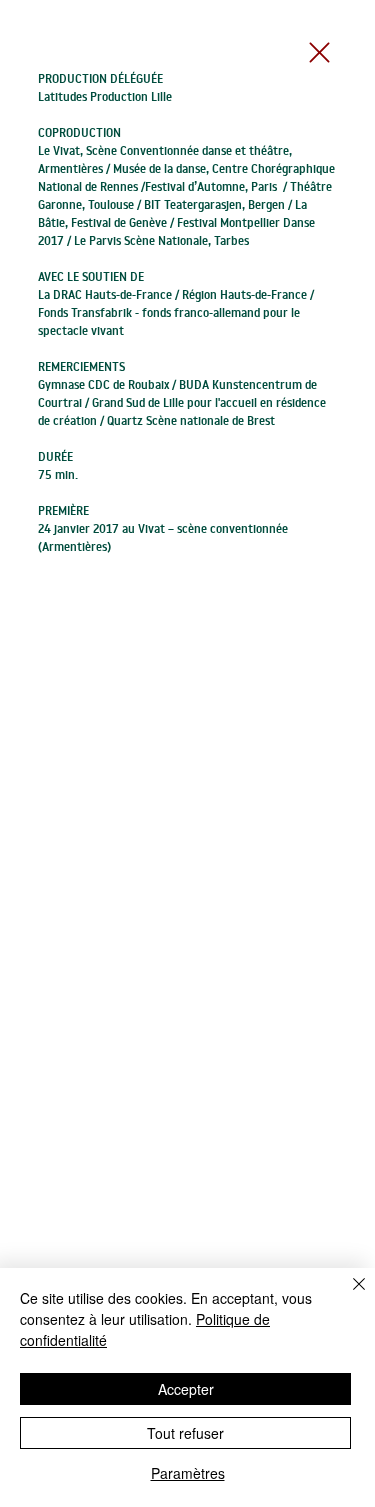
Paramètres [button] (188, 1473)
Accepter (186, 1389)
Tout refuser (185, 1433)
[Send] (326, 53)
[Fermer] (347, 1296)
